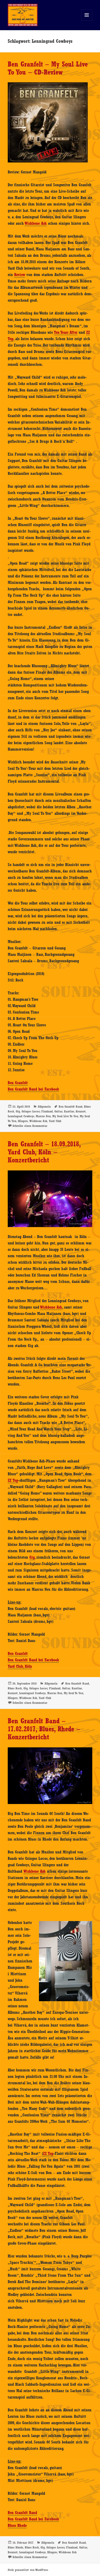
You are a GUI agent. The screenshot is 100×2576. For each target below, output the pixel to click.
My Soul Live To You (65, 1116)
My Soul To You (73, 1693)
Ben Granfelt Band (71, 1107)
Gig (18, 1111)
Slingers (23, 1121)
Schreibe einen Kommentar (30, 1126)
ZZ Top (13, 1480)
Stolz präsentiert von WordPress (28, 2570)
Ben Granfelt (18, 1083)
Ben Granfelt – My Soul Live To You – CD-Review (48, 68)
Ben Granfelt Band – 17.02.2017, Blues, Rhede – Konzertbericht (44, 1729)
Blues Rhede (17, 2525)
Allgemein (44, 1107)
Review (20, 275)
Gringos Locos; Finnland (37, 1111)
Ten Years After (66, 332)
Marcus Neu (43, 1116)
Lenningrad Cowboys (21, 1116)
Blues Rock (15, 1688)
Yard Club (55, 1121)
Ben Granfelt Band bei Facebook (33, 1089)
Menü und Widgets (87, 20)
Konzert (81, 1111)
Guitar (58, 1111)
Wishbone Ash (36, 223)
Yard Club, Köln (20, 1666)
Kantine (69, 1111)
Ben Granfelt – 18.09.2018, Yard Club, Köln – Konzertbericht (44, 1152)
